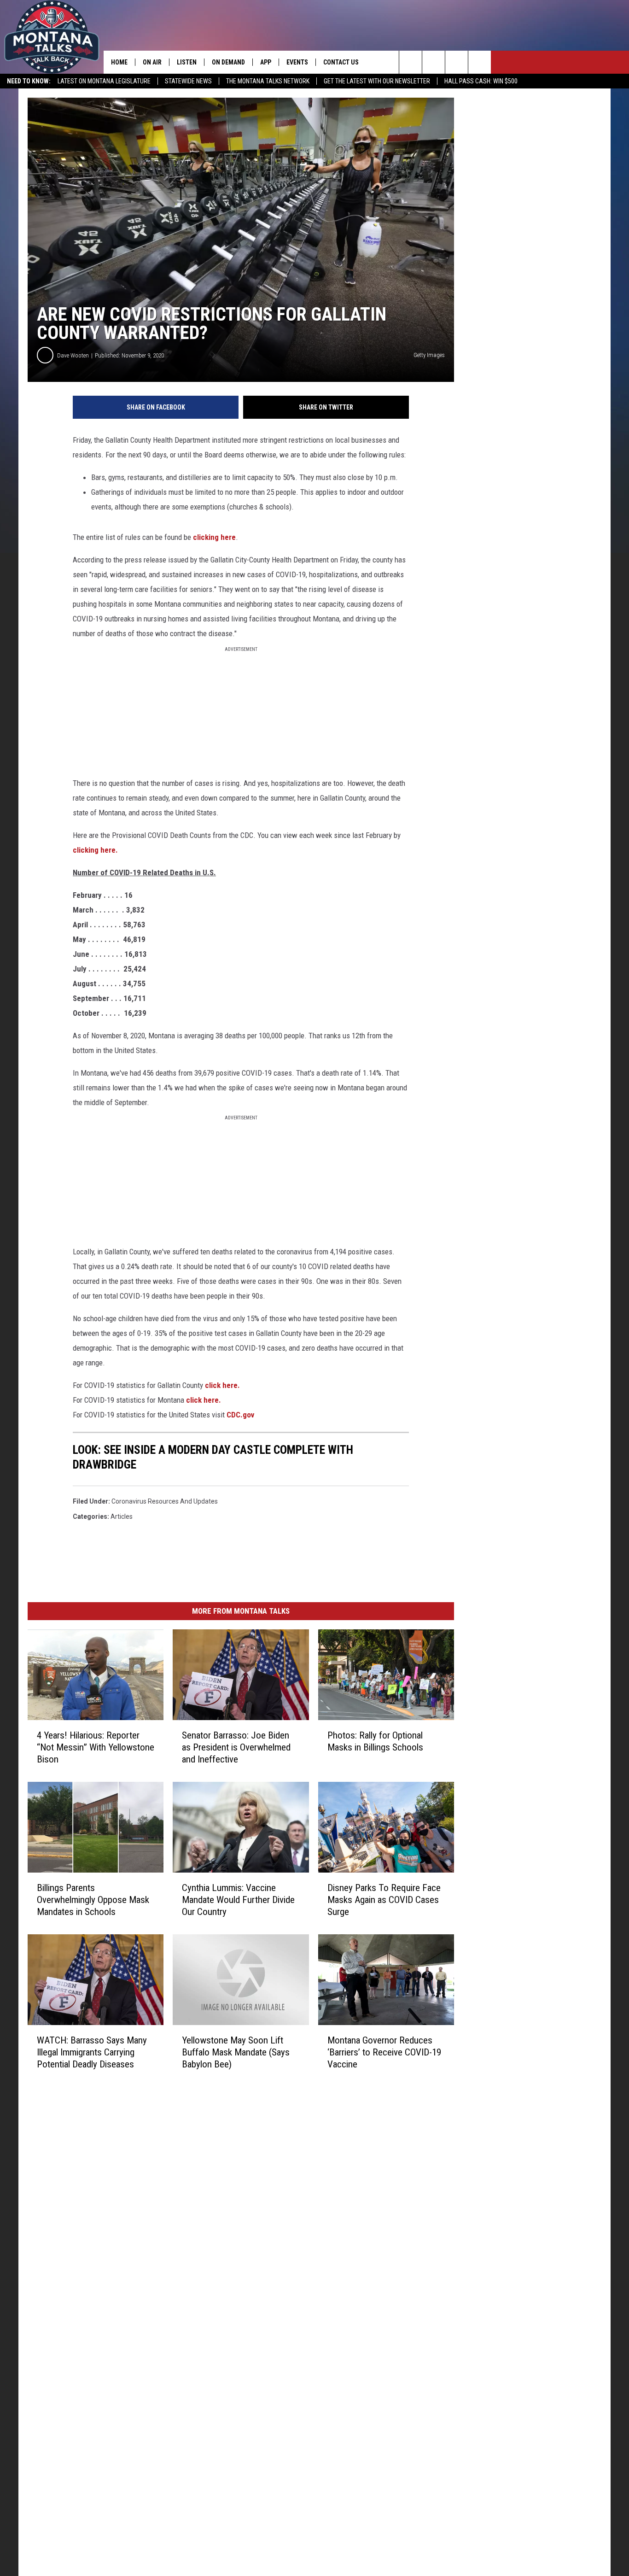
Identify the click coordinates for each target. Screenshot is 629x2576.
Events (297, 62)
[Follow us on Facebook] (457, 62)
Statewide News (188, 81)
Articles (122, 1516)
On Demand (228, 62)
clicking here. (95, 850)
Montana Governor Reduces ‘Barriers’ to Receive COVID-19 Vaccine (384, 2052)
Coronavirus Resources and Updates (165, 1501)
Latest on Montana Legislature (104, 81)
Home (119, 62)
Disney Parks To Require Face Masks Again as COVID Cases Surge (384, 1900)
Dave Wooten (73, 355)
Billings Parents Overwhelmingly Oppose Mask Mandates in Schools (93, 1900)
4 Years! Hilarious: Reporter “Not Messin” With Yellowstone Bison (96, 1747)
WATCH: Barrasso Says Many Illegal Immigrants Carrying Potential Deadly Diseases (92, 2052)
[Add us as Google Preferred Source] (434, 62)
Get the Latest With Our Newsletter (377, 81)
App (266, 62)
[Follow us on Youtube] (480, 62)
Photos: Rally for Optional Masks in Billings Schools (375, 1741)
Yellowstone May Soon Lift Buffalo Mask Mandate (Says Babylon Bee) (236, 2052)
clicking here (214, 537)
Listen (187, 62)
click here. (222, 1385)
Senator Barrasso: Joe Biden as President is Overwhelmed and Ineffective (236, 1747)
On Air (152, 62)
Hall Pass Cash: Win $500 (481, 81)
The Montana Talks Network (268, 81)
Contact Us (341, 62)
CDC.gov (240, 1415)
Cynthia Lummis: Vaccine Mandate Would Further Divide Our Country (238, 1900)
